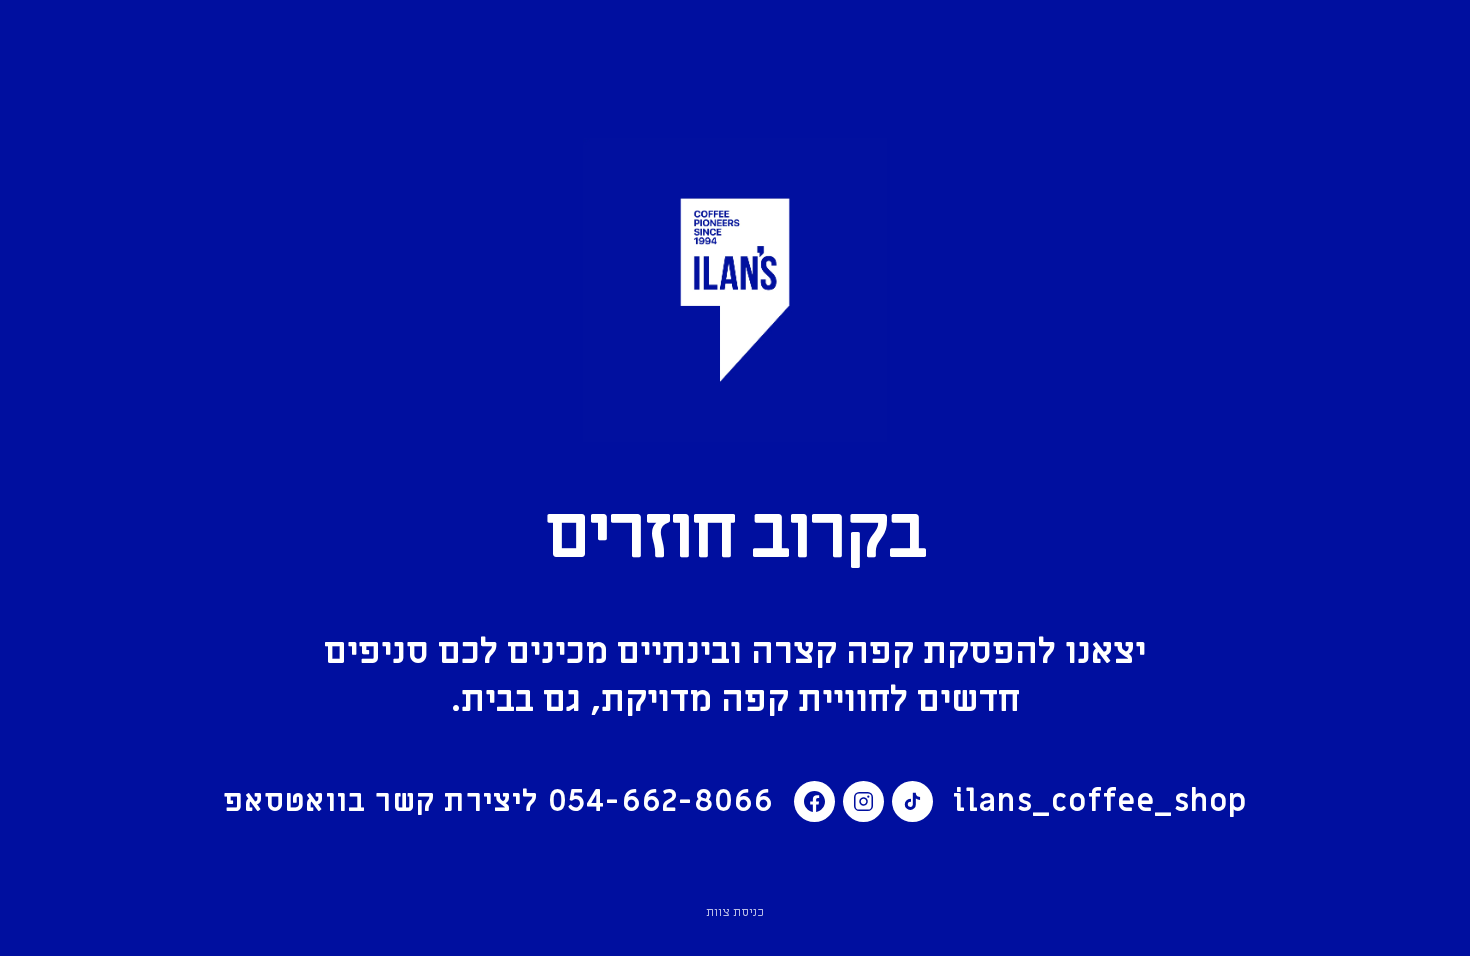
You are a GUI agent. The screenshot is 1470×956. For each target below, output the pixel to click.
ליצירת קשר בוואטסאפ (499, 801)
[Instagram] (863, 801)
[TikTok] (912, 801)
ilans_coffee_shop (1100, 801)
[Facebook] (814, 801)
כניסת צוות (735, 912)
